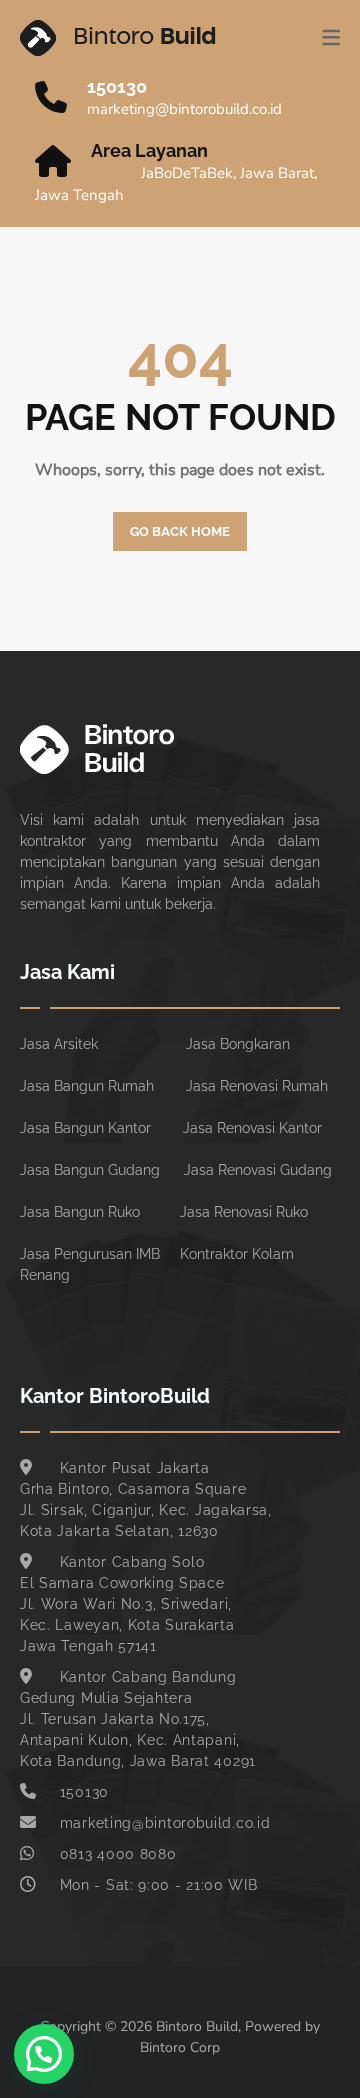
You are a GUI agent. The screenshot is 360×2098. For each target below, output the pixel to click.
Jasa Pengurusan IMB (90, 1254)
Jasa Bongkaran (238, 1044)
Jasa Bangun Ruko (80, 1212)
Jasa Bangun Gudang (90, 1170)
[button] (44, 2054)
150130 (117, 86)
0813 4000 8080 (118, 1854)
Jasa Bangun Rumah (87, 1086)
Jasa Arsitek (59, 1044)
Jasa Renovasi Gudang (258, 1170)
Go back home (180, 531)
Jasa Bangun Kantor (85, 1128)
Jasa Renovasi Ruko (244, 1212)
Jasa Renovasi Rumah (257, 1086)
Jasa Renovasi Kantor (252, 1128)
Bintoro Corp (180, 2047)
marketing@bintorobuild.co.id (184, 109)
